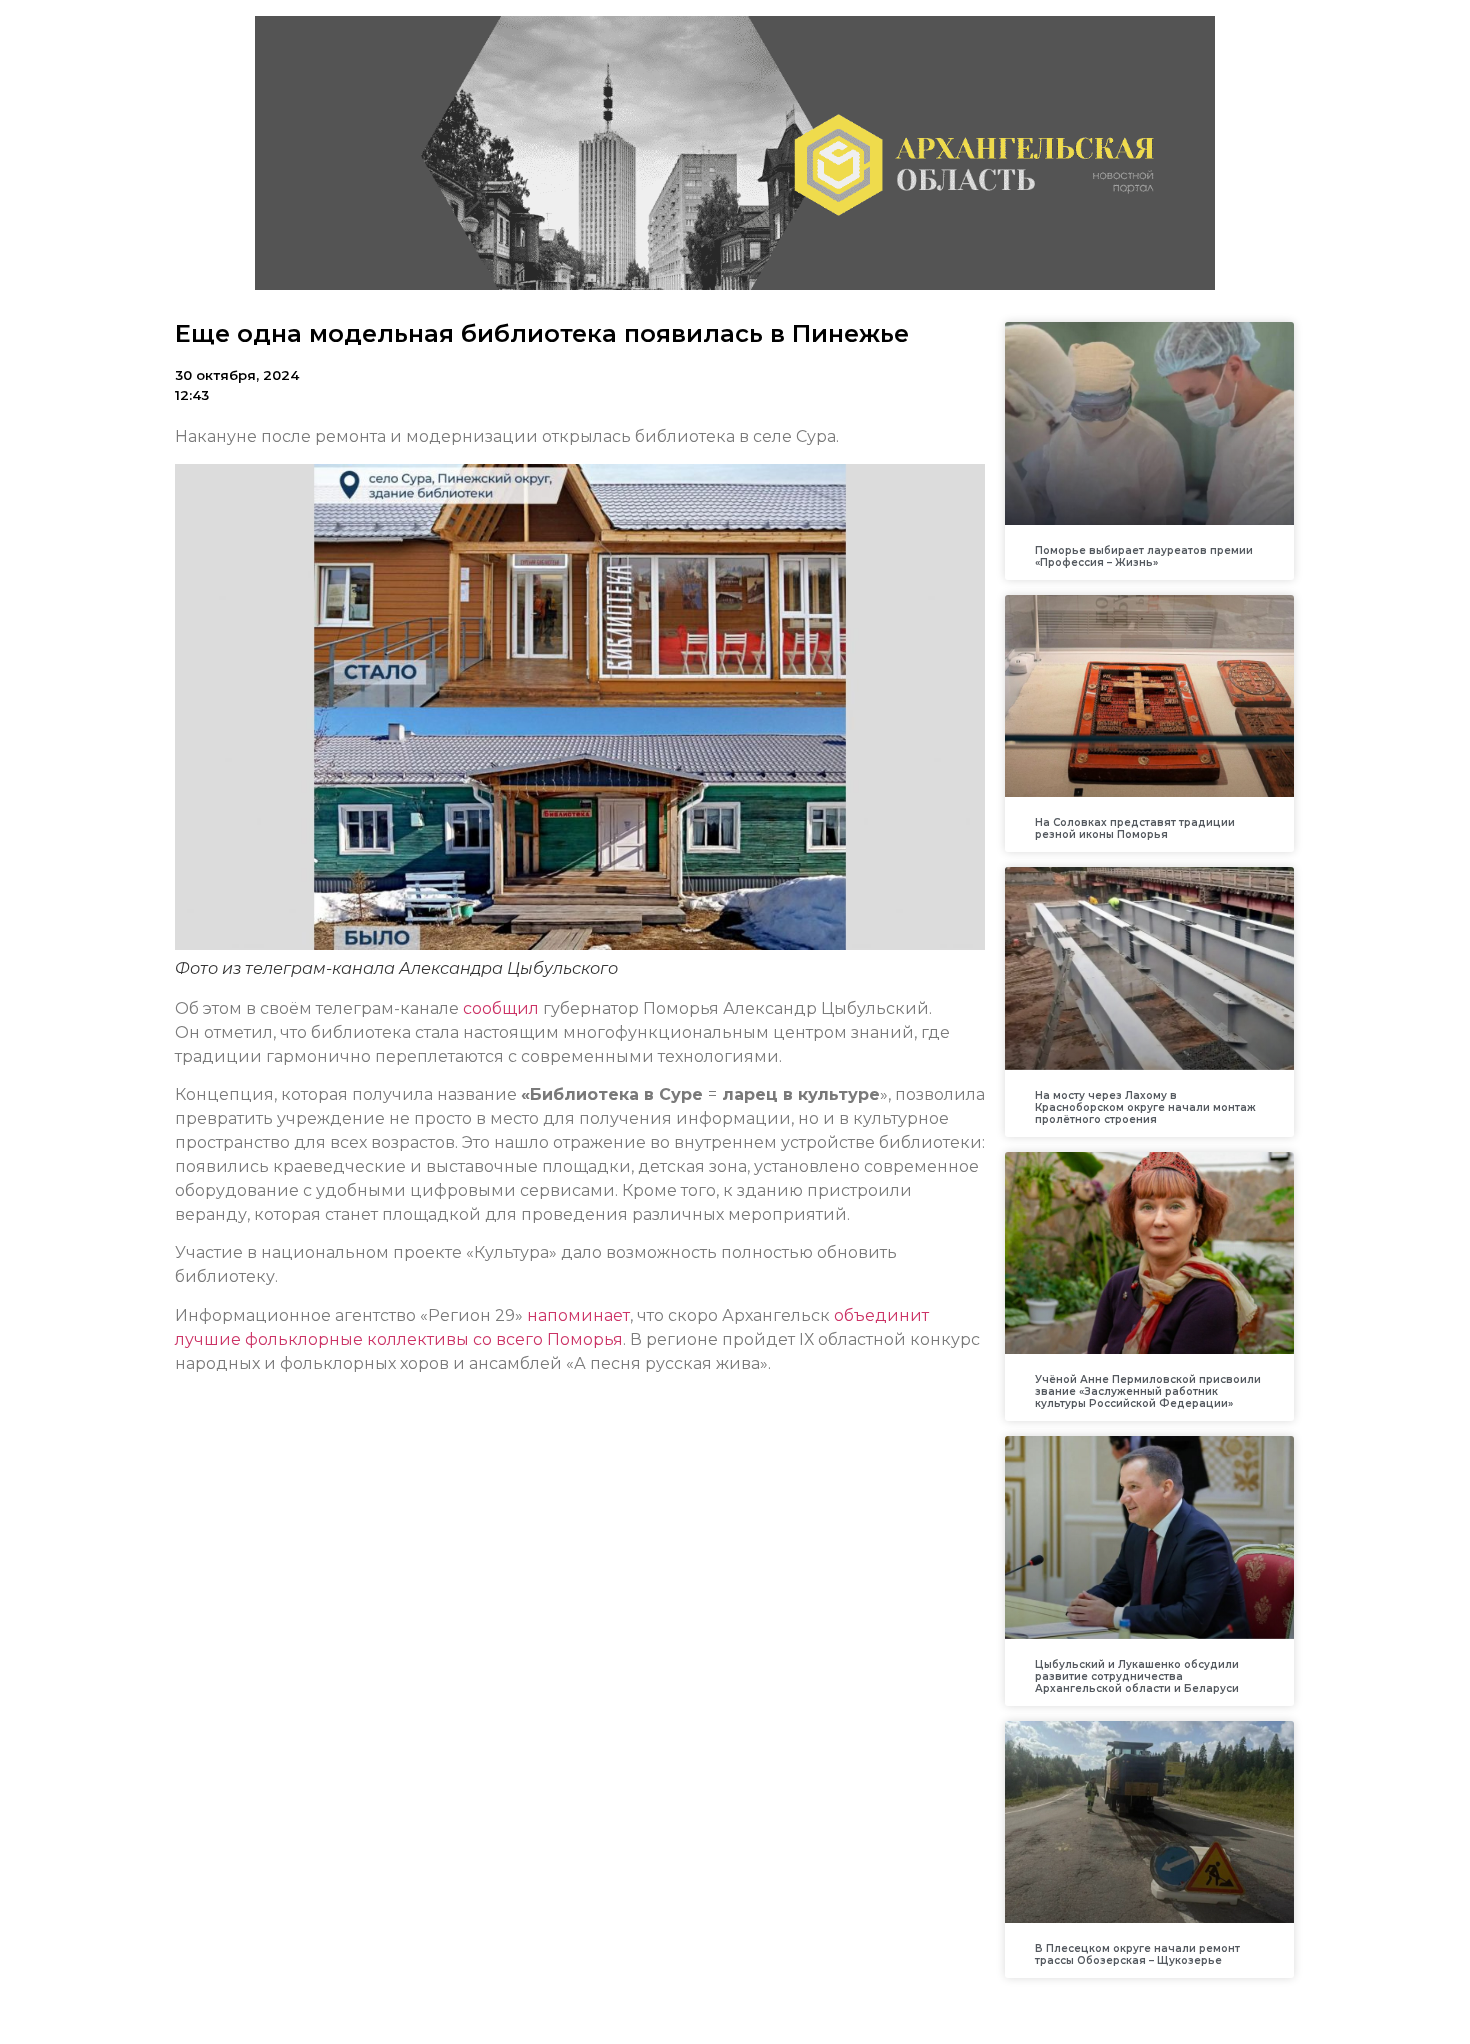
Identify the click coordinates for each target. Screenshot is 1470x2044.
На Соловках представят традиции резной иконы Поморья (1135, 828)
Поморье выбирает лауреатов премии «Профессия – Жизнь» (1144, 556)
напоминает (578, 1315)
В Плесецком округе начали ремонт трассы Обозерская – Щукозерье (1137, 1954)
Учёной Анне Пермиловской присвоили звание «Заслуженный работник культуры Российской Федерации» (1148, 1391)
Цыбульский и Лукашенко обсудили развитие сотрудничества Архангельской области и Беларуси (1137, 1676)
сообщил (503, 1008)
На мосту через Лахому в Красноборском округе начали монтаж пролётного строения (1145, 1107)
